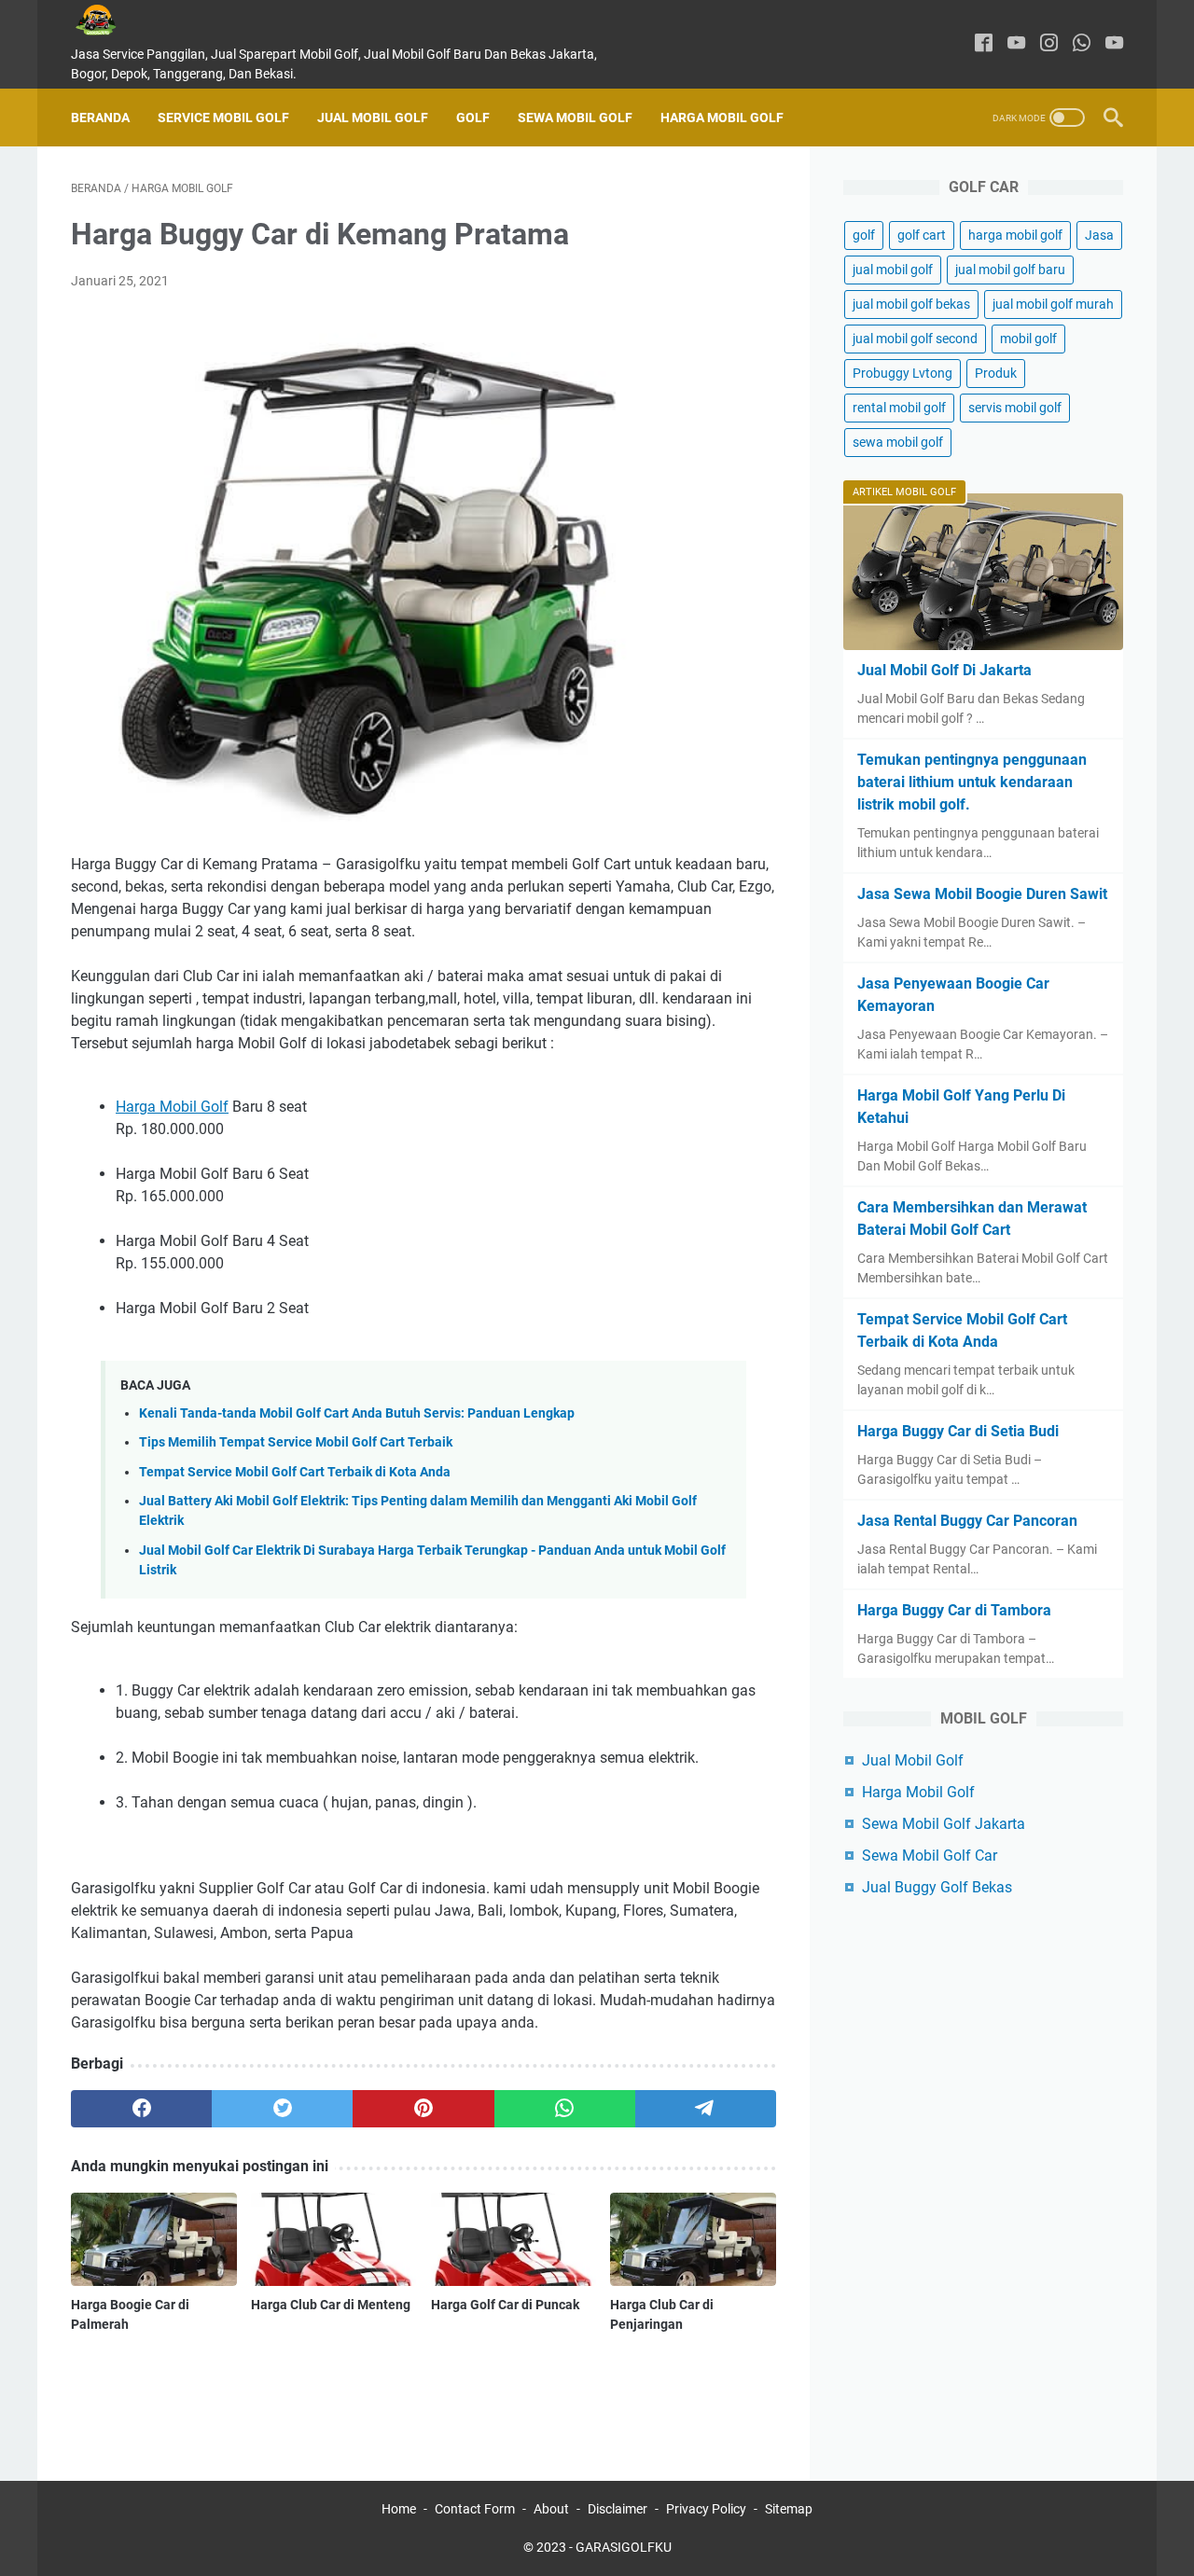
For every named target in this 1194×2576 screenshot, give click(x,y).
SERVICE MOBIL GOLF (223, 118)
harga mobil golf (1015, 235)
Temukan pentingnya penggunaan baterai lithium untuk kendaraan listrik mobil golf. (972, 782)
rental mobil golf (899, 408)
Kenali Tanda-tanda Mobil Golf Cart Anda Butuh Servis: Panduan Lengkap (357, 1413)
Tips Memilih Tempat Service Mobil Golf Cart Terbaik (296, 1442)
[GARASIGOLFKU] (110, 20)
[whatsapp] (1082, 44)
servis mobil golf (1015, 408)
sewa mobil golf (898, 442)
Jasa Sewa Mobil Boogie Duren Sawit (982, 894)
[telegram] (706, 2109)
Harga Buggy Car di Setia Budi (958, 1431)
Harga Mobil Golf (722, 118)
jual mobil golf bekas (911, 304)
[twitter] (282, 2109)
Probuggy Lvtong (902, 373)
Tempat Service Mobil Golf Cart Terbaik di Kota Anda (295, 1472)
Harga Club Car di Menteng (331, 2305)
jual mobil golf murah (1053, 304)
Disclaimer (618, 2509)
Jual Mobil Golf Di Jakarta (944, 670)
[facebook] (984, 44)
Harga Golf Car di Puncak (505, 2305)
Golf (473, 118)
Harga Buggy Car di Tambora (954, 1610)
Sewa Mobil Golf (575, 118)
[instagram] (1049, 44)
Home (399, 2509)
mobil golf (1028, 339)
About (551, 2509)
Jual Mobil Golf (373, 118)
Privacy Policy (706, 2509)
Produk (996, 373)
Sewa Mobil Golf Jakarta (944, 1824)
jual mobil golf (893, 270)
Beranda (100, 118)
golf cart (922, 235)
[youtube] (1016, 44)
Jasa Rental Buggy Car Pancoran (967, 1521)
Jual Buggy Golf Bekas (937, 1887)
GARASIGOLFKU (624, 2547)
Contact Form (475, 2509)
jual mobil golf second (915, 339)
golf (864, 235)
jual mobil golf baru (1010, 270)
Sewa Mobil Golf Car (930, 1856)
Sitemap (789, 2509)
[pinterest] (423, 2109)
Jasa (1099, 235)
